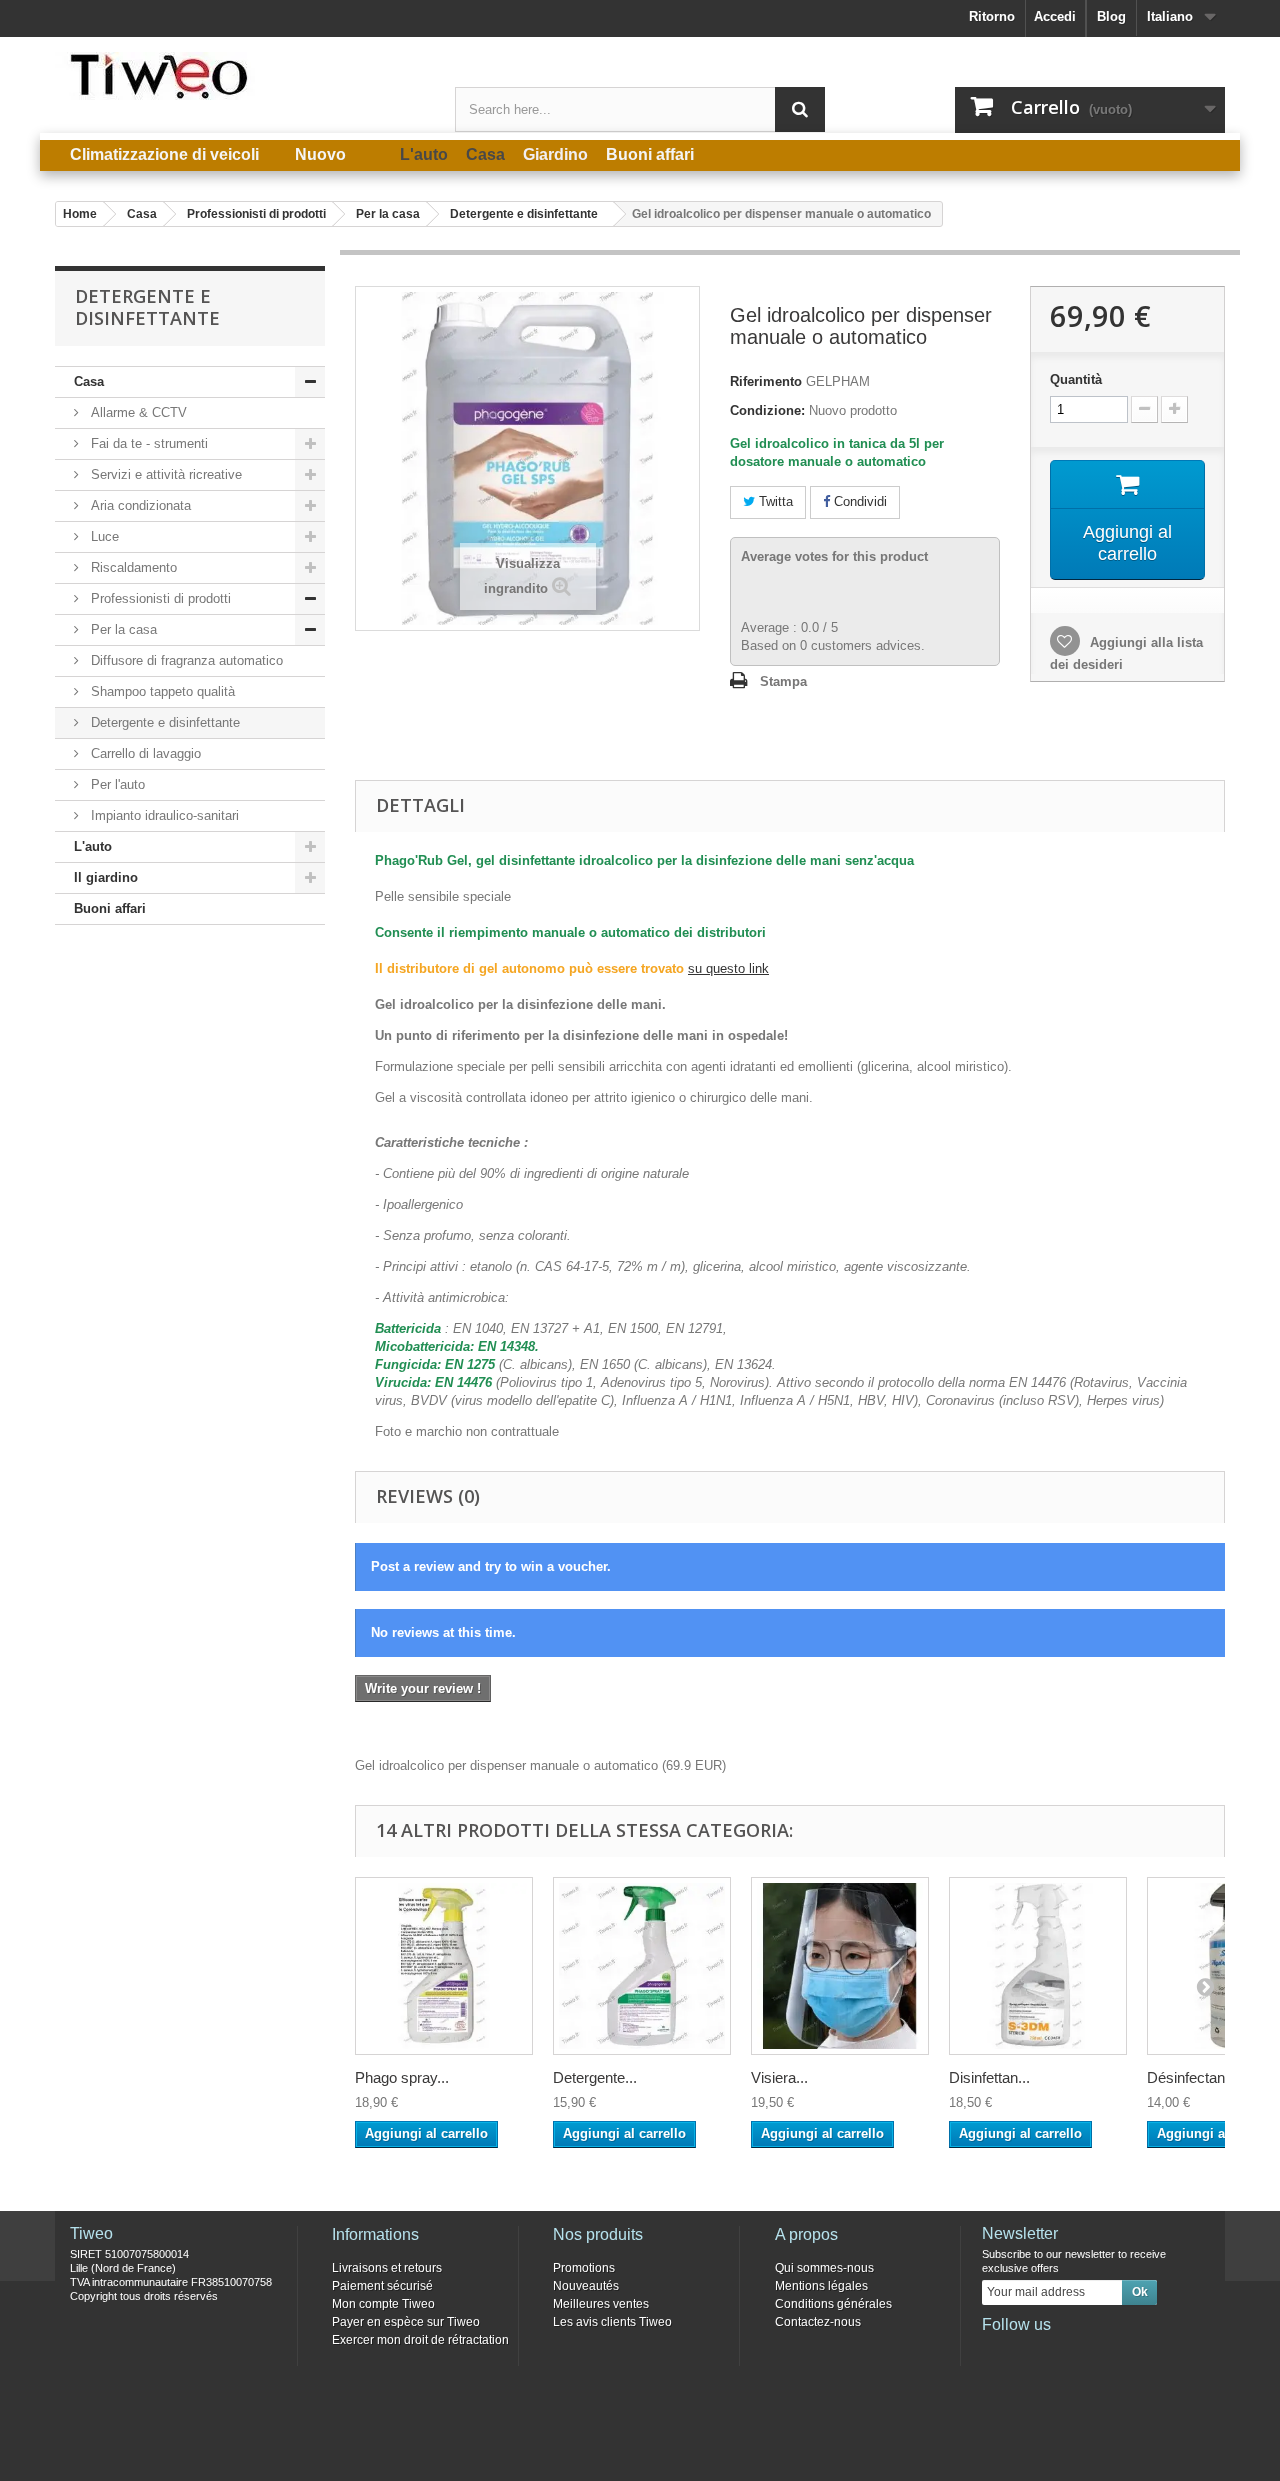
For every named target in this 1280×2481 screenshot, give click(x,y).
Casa (89, 381)
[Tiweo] (240, 76)
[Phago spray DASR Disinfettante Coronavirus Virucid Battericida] (444, 1966)
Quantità (1076, 379)
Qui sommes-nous (824, 2268)
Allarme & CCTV (137, 412)
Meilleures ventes (601, 2304)
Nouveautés (586, 2286)
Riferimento (766, 381)
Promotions (584, 2268)
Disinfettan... (989, 2077)
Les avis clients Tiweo (612, 2322)
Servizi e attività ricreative (164, 474)
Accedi (1055, 16)
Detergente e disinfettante (163, 722)
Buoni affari (110, 908)
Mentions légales (821, 2286)
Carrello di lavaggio (144, 753)
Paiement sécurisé (382, 2286)
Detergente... (595, 2077)
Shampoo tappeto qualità (161, 691)
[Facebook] (996, 2352)
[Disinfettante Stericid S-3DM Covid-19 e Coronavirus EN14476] (1038, 1966)
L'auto (93, 846)
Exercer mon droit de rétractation (420, 2340)
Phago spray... (402, 2077)
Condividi (858, 501)
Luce (103, 536)
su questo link (728, 968)
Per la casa (122, 629)
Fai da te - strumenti (147, 443)
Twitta (774, 501)
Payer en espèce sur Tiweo (406, 2322)
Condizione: (767, 410)
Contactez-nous (818, 2322)
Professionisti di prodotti (159, 598)
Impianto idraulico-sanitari (163, 815)
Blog (1111, 16)
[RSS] (1128, 2352)
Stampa (783, 681)
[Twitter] (1029, 2352)
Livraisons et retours (387, 2268)
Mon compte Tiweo (383, 2304)
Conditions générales (833, 2304)
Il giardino (106, 877)
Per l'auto (116, 784)
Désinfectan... (1192, 2077)
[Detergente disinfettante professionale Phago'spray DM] (642, 1966)
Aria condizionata (139, 505)
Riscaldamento (132, 567)
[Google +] (1062, 2352)
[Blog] (1095, 2352)
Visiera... (779, 2077)
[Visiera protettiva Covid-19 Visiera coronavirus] (840, 1966)
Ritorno (992, 16)
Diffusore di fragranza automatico (185, 660)
